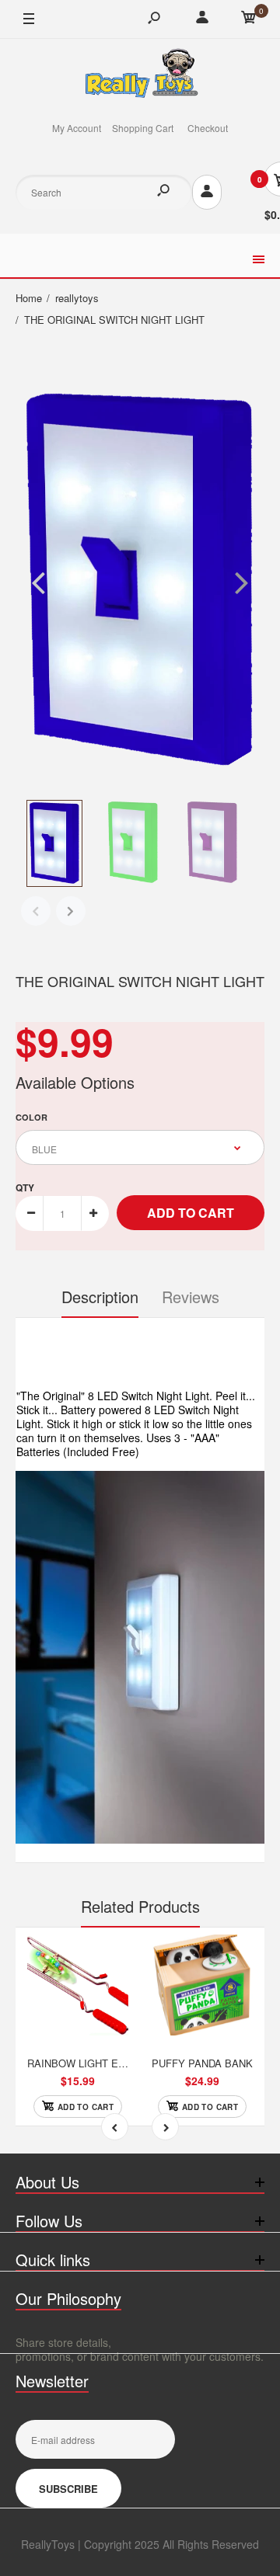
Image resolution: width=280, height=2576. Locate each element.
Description (100, 1297)
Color (31, 1117)
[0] (249, 19)
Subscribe (68, 2489)
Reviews (191, 1297)
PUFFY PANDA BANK (202, 2063)
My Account (77, 128)
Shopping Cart (143, 128)
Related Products (140, 1906)
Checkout (208, 128)
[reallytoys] (140, 75)
